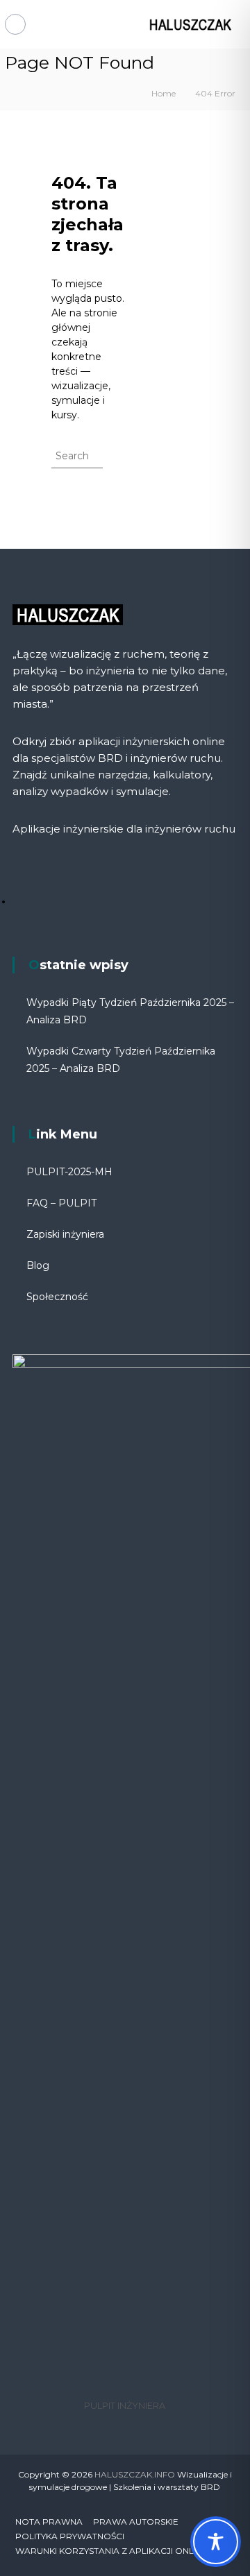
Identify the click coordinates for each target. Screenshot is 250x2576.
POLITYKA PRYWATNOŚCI (70, 2536)
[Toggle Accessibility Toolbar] (216, 2542)
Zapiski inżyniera (65, 1234)
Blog (38, 1265)
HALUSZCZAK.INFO (135, 2474)
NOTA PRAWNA (49, 2522)
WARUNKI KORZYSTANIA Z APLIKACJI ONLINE (111, 2551)
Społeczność (57, 1297)
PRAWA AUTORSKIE (136, 2522)
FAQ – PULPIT (61, 1203)
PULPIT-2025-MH (69, 1172)
